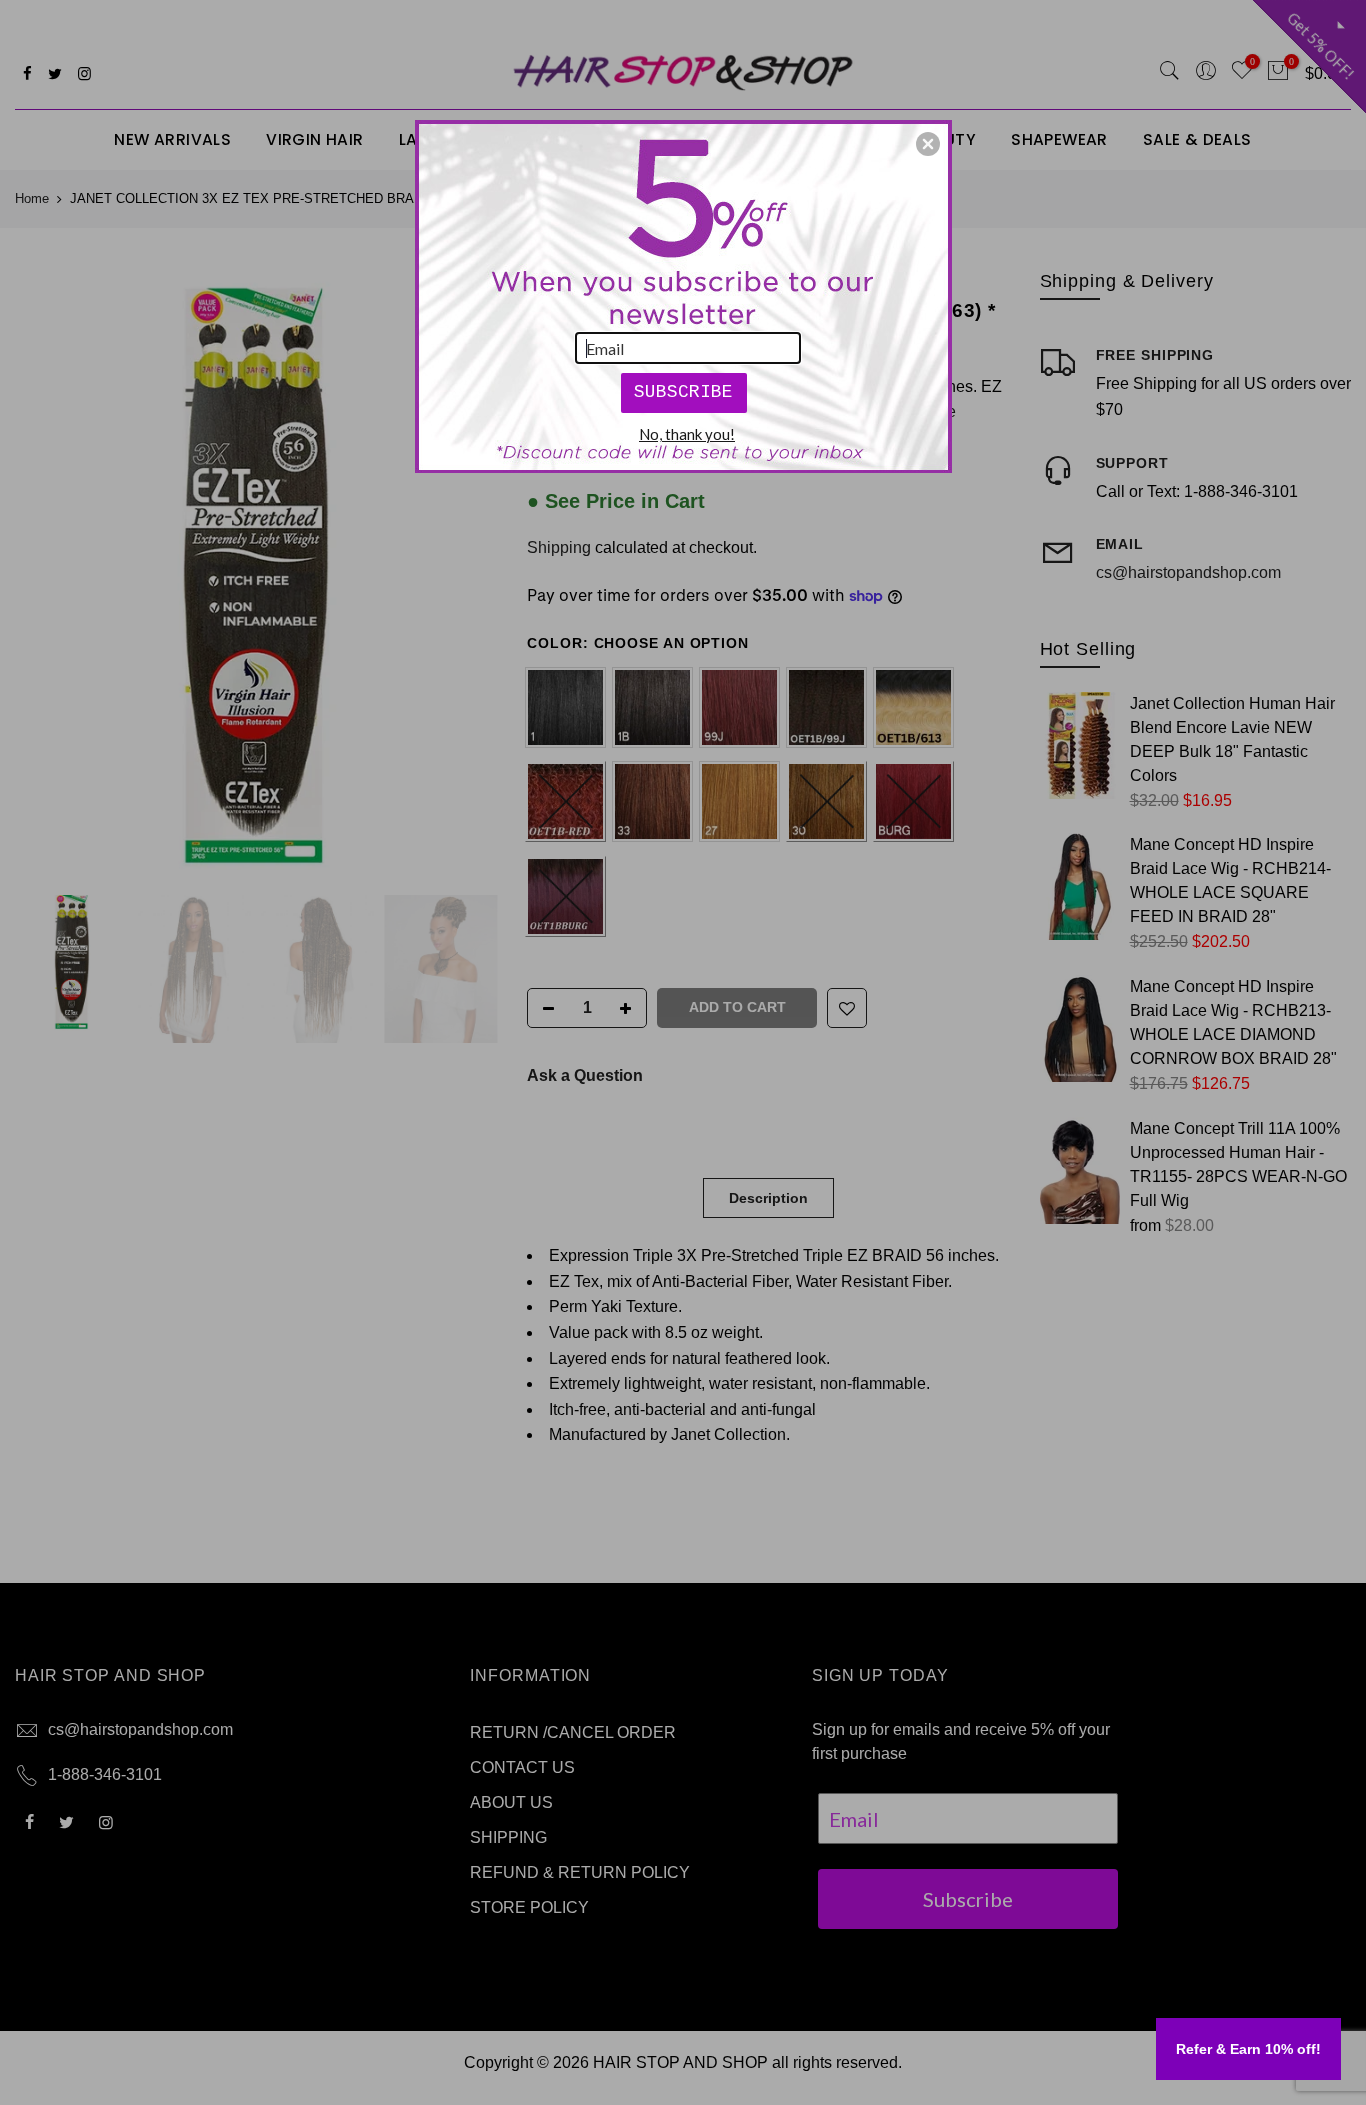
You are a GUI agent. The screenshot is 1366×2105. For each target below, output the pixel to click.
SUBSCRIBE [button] (683, 392)
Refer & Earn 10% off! (1248, 2049)
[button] (928, 144)
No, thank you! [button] (687, 434)
